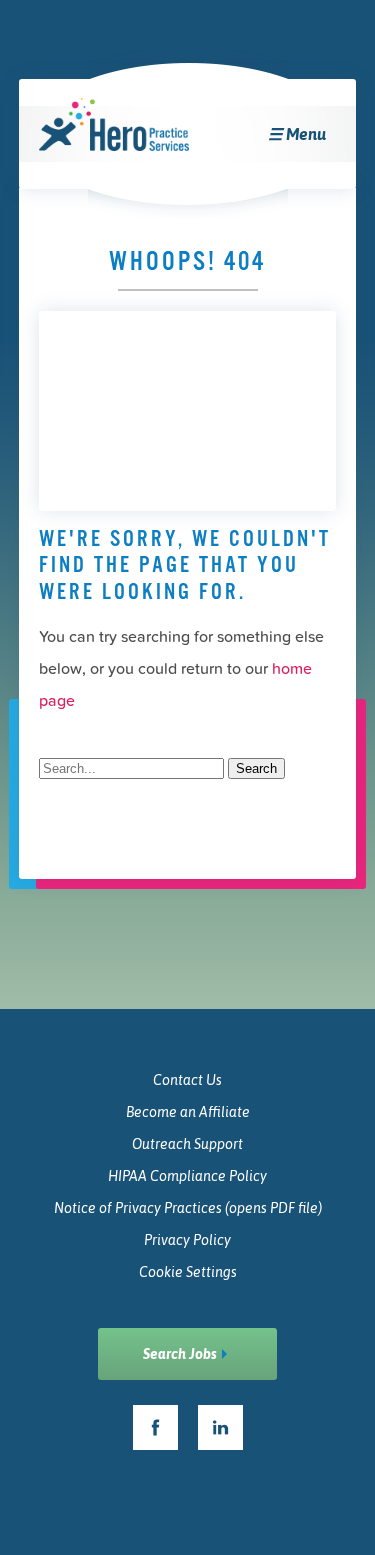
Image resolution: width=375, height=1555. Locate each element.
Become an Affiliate (188, 1112)
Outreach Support (187, 1144)
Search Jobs (180, 1354)
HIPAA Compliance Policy (187, 1176)
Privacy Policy (187, 1240)
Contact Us (187, 1080)
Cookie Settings (188, 1272)
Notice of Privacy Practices (188, 1208)
